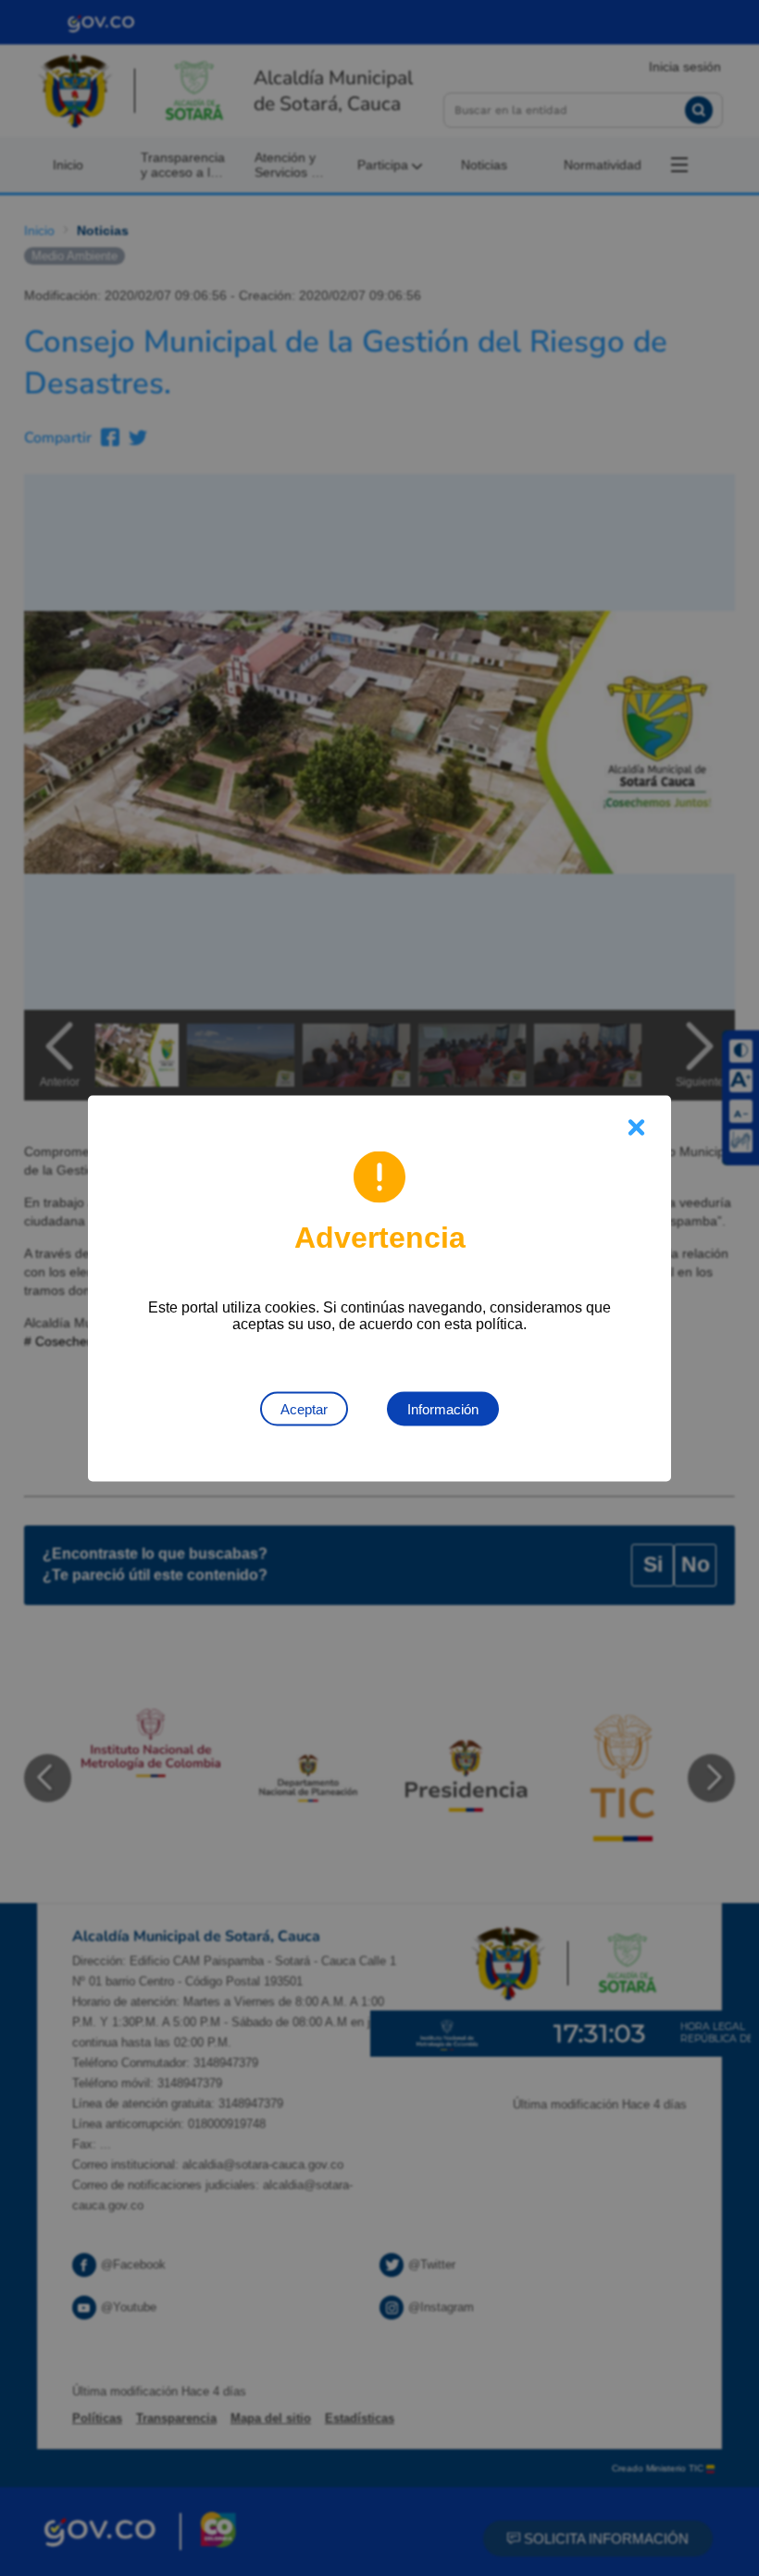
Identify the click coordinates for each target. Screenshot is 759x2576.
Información (443, 1408)
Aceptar (304, 1408)
